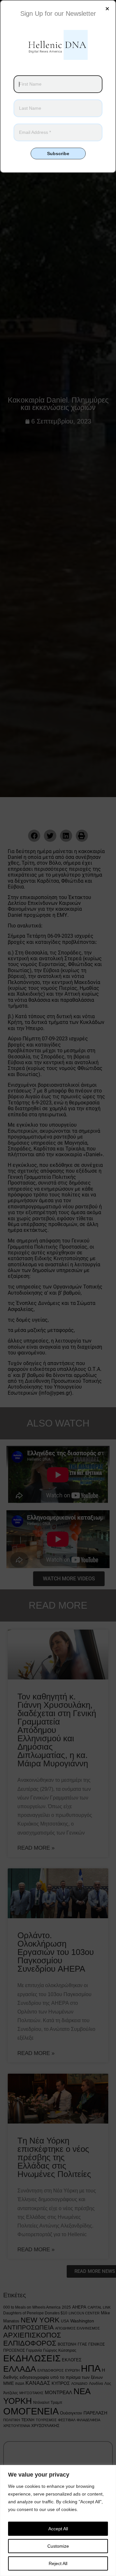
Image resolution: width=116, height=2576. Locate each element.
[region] (58, 2520)
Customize (58, 2546)
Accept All (58, 2529)
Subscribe (58, 153)
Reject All (58, 2563)
